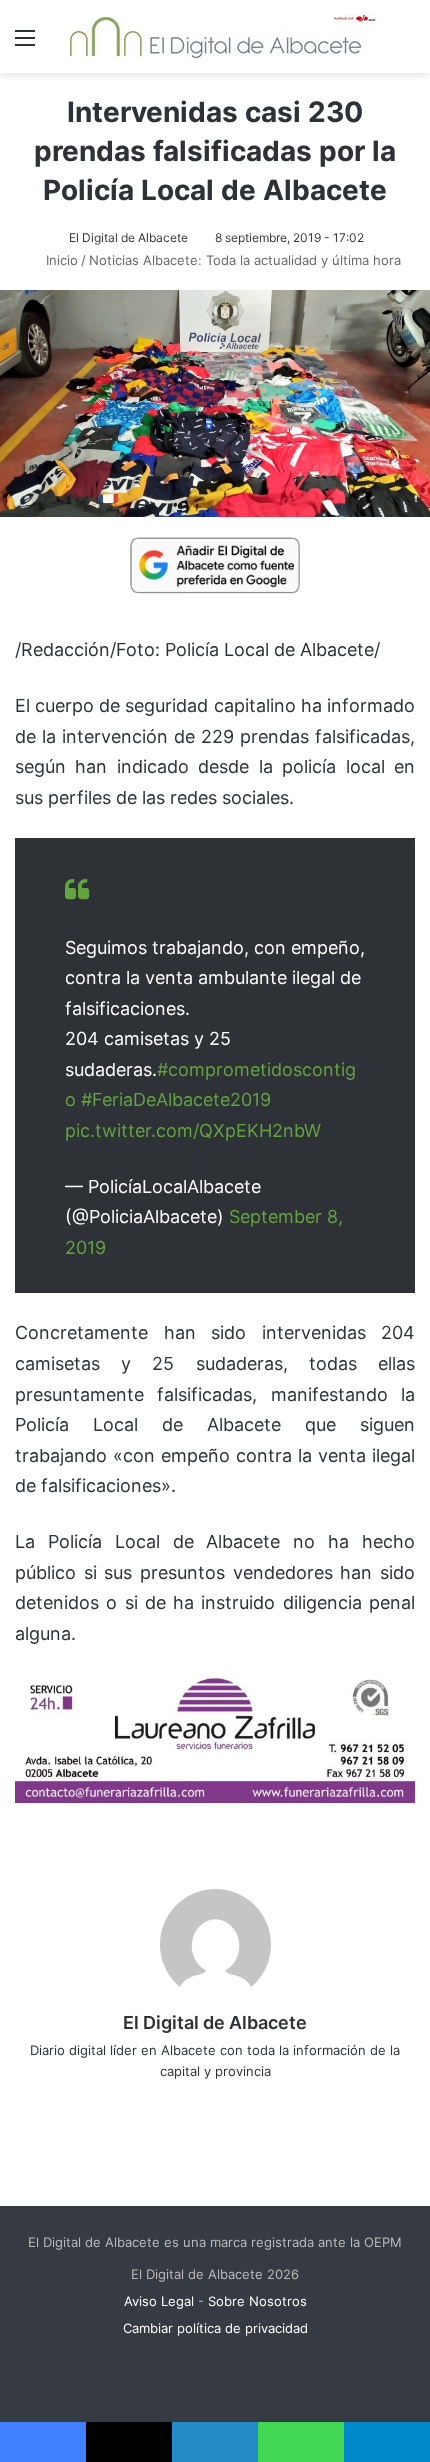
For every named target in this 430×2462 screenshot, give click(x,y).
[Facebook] (173, 2104)
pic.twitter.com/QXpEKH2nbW (193, 1130)
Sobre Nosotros (257, 2301)
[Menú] (25, 44)
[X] (201, 2104)
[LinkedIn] (229, 2104)
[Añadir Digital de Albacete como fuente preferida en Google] (215, 564)
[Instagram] (285, 2104)
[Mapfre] (215, 1796)
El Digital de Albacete (128, 237)
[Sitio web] (145, 2104)
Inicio (60, 260)
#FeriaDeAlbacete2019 (176, 1099)
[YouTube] (257, 2104)
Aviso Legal (159, 2301)
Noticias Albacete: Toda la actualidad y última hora (245, 260)
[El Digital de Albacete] (215, 36)
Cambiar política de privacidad (215, 2328)
